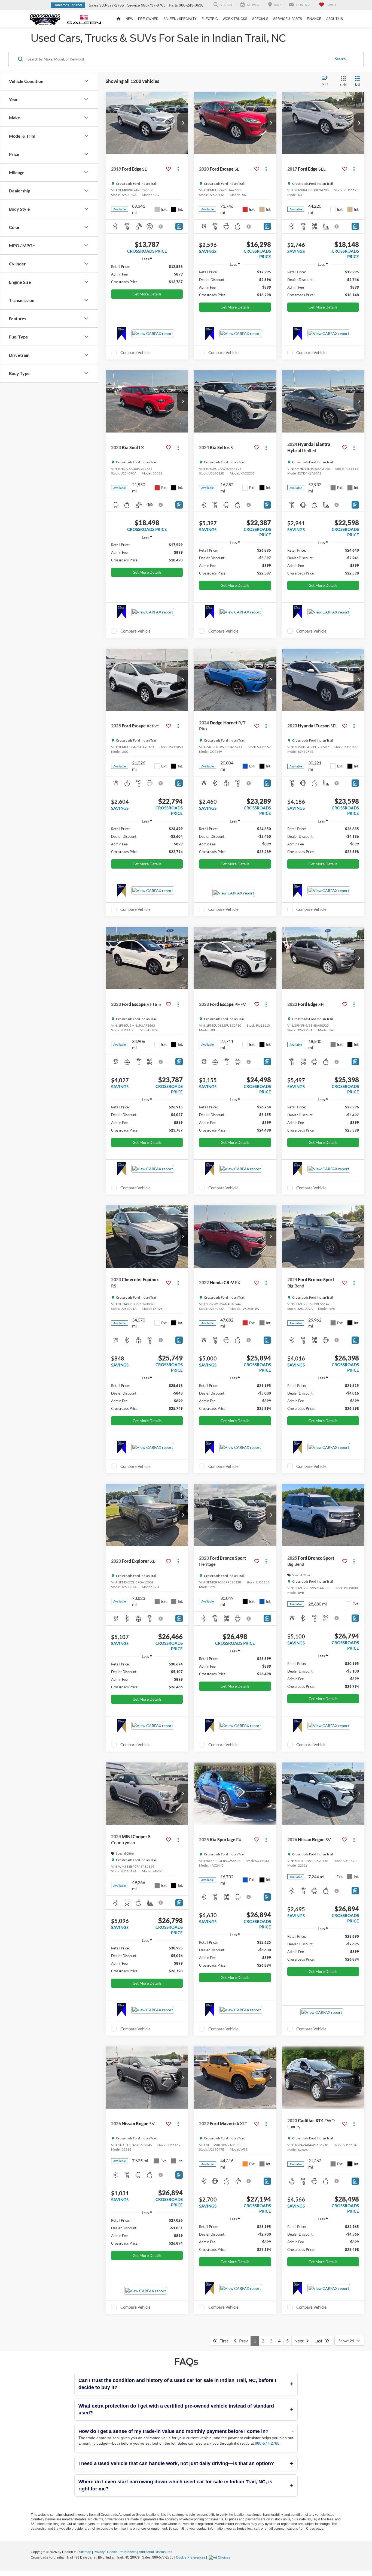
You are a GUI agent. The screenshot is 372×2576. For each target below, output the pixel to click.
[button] (183, 123)
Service (134, 5)
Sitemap (85, 2552)
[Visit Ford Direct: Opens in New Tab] (220, 2557)
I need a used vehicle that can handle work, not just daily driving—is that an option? (176, 2463)
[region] (147, 274)
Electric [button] (210, 19)
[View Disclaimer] (161, 226)
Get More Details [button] (147, 294)
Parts (173, 5)
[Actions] (178, 169)
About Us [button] (335, 19)
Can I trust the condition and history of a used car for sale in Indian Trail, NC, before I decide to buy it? (177, 2384)
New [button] (129, 19)
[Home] (119, 19)
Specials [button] (260, 19)
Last (320, 2341)
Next (300, 2341)
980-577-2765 (267, 2443)
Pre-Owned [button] (148, 19)
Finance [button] (314, 19)
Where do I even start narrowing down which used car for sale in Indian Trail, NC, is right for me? (175, 2485)
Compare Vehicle (135, 352)
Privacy (99, 2552)
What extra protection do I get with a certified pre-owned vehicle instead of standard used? (176, 2409)
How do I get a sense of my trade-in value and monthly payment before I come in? (173, 2431)
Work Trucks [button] (235, 19)
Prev (242, 2341)
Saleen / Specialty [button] (180, 19)
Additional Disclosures (155, 2552)
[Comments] (179, 226)
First (223, 2341)
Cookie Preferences (122, 2552)
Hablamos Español (68, 5)
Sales (94, 5)
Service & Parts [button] (288, 19)
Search (340, 59)
